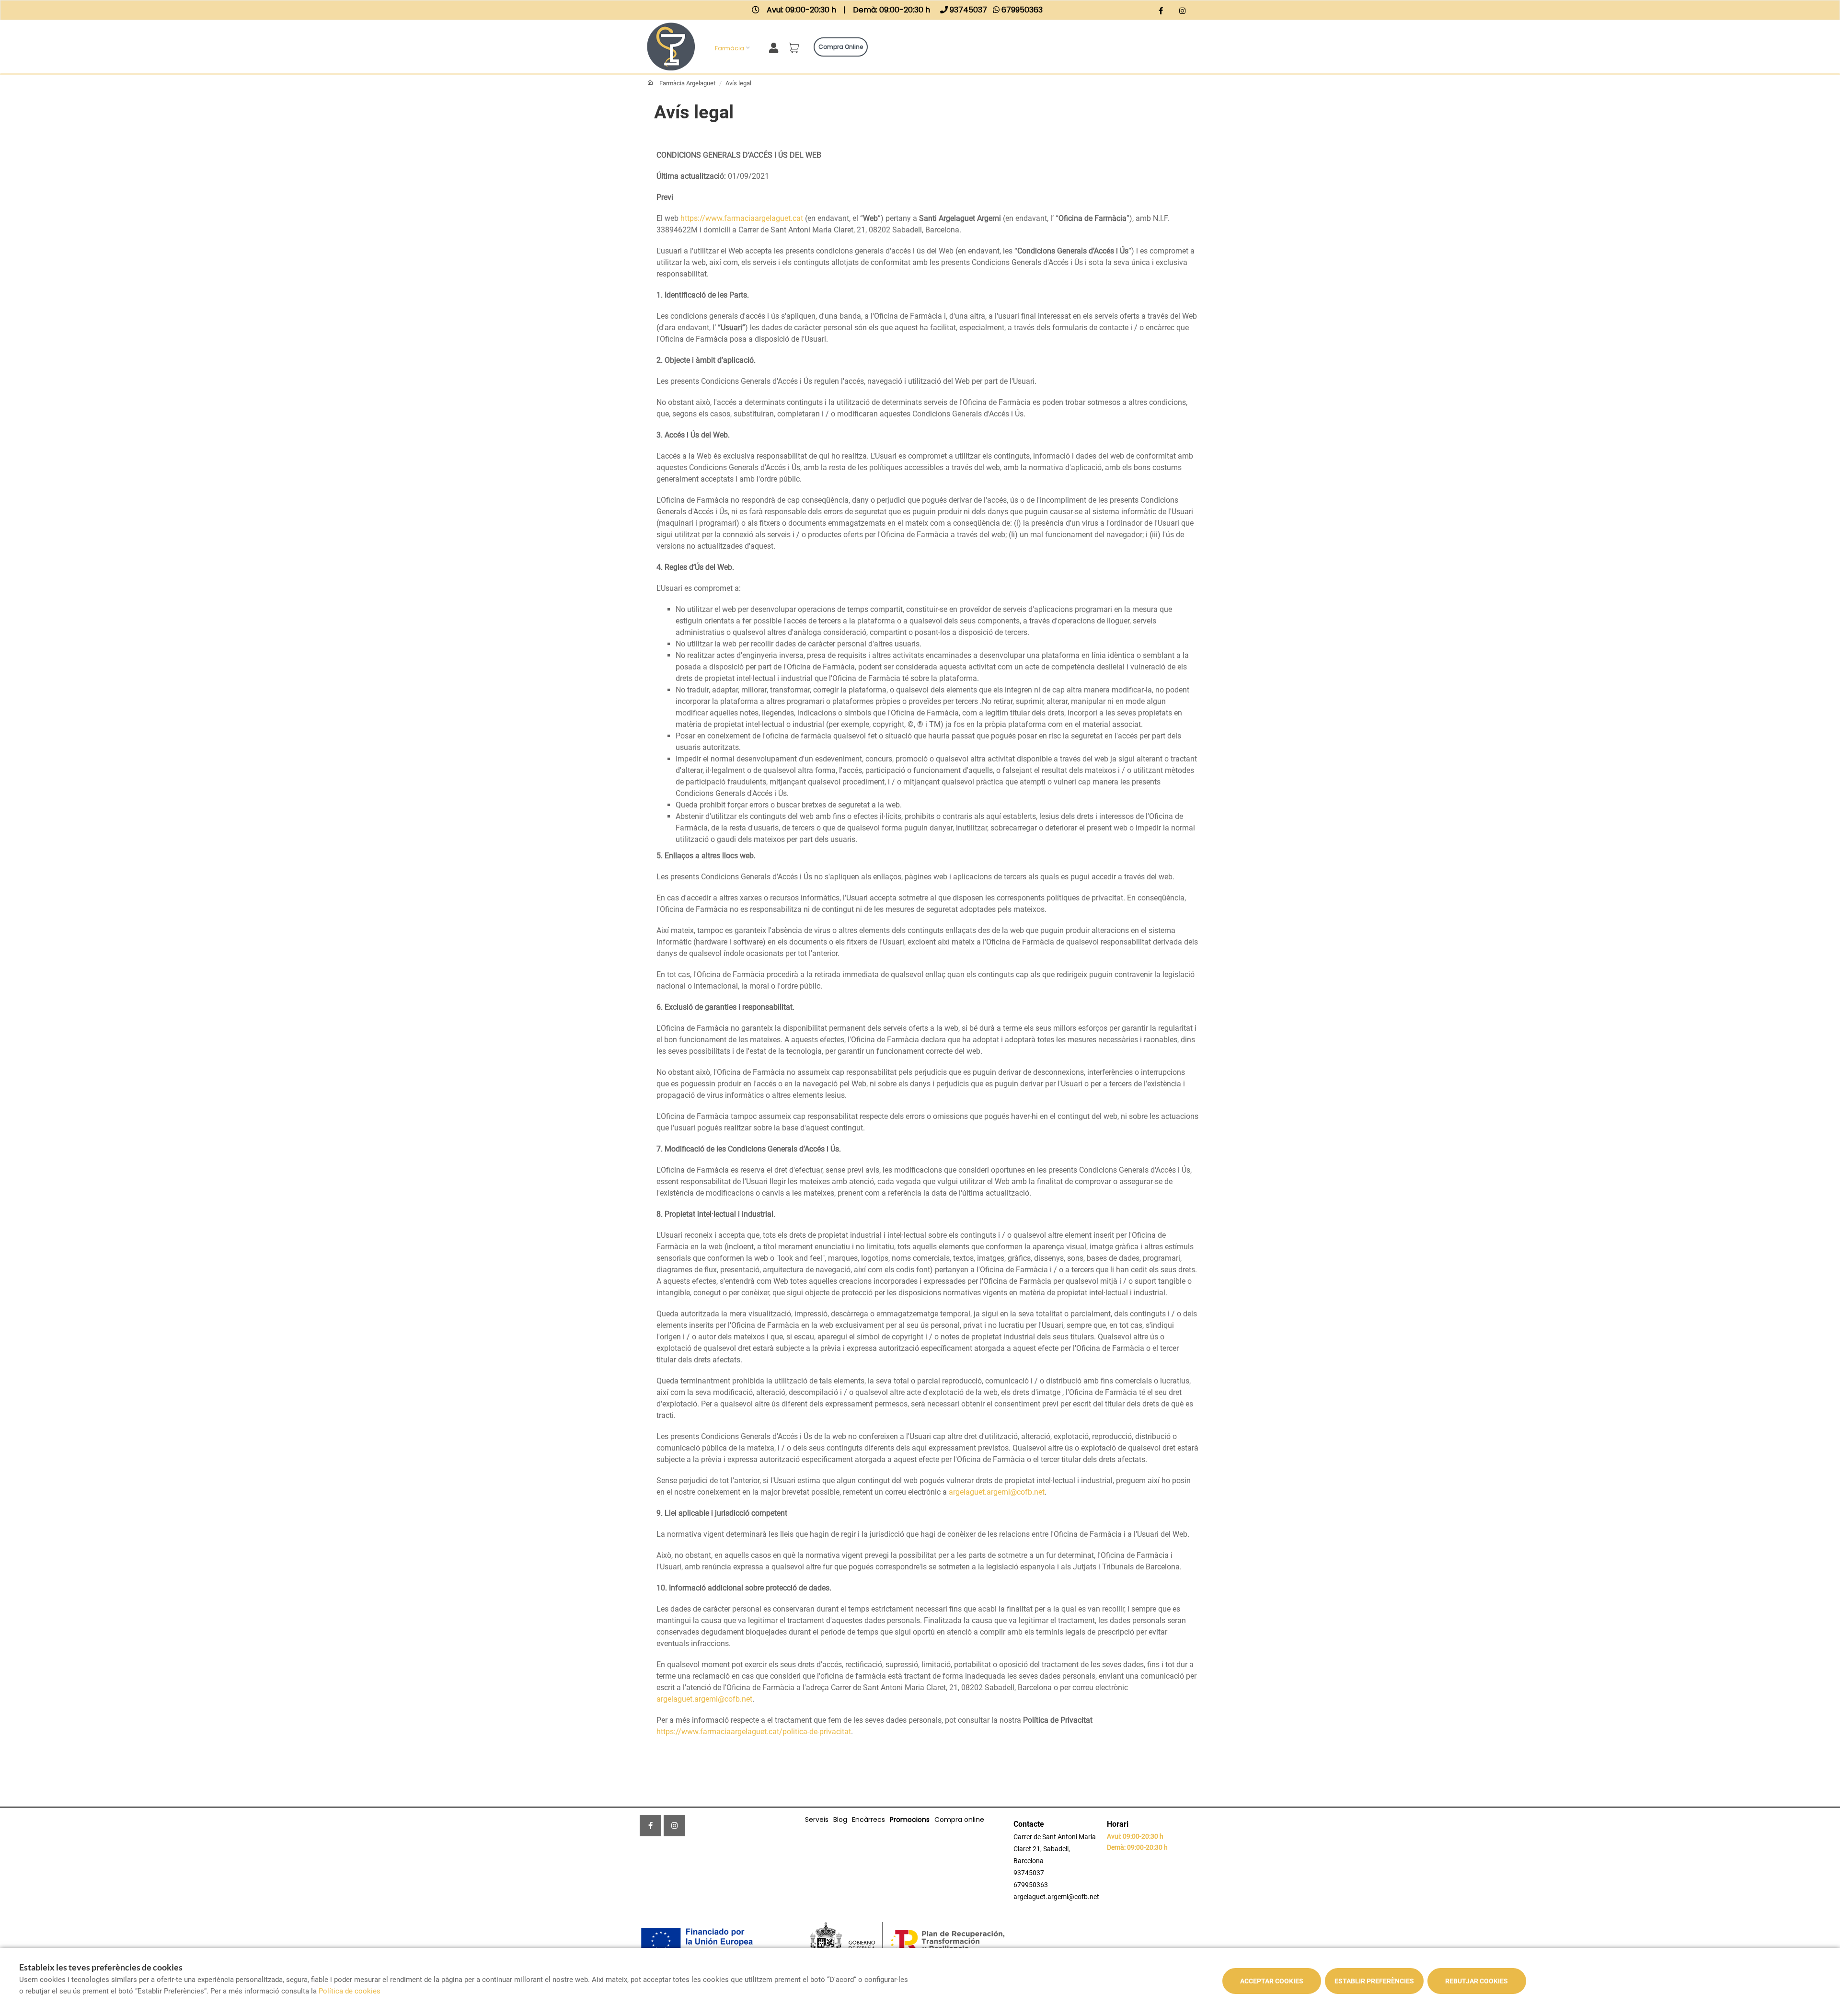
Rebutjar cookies (1477, 1981)
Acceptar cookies (1272, 1981)
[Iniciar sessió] (776, 47)
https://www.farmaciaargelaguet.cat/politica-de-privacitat (754, 1732)
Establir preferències (1374, 1981)
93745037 (1029, 1873)
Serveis (817, 1820)
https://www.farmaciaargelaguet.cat (742, 218)
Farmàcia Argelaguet (687, 83)
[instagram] (1182, 11)
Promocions (910, 1820)
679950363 (1031, 1885)
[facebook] (1161, 11)
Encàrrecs (868, 1820)
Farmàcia (730, 48)
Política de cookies (350, 1991)
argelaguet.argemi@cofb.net (997, 1492)
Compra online (841, 47)
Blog (840, 1820)
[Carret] (796, 47)
